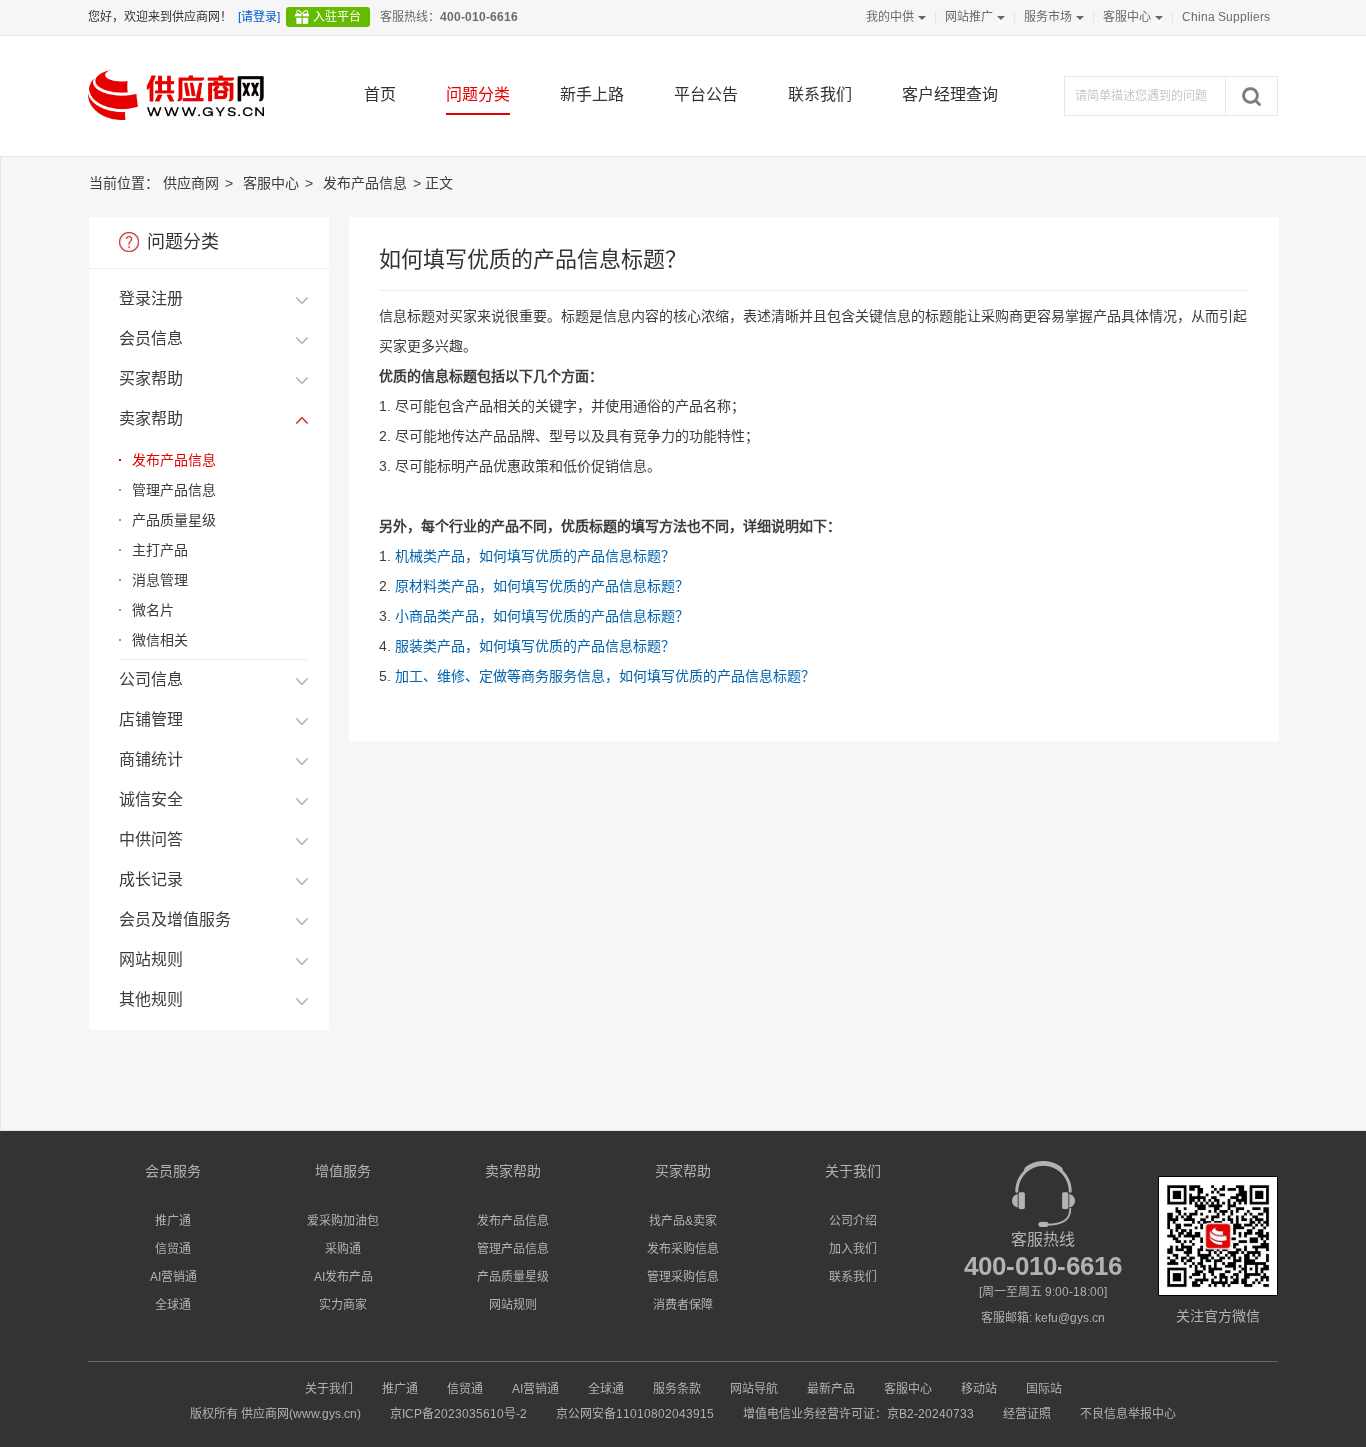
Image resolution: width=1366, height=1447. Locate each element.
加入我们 (853, 1249)
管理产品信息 (174, 490)
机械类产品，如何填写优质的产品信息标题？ (535, 556)
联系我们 (820, 94)
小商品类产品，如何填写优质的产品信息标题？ (542, 616)
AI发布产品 (343, 1277)
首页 (380, 94)
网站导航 (754, 1389)
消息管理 (160, 580)
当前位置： (124, 183)
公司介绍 (853, 1221)
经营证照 (1027, 1414)
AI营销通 (173, 1277)
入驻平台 (337, 17)
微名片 (153, 610)
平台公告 (706, 94)
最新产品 (831, 1389)
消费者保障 (683, 1305)
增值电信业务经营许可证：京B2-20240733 (858, 1414)
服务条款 (677, 1389)
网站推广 (969, 17)
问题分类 (478, 94)
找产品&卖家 (683, 1221)
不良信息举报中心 (1128, 1414)
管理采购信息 (683, 1277)
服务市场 (1048, 17)
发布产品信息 (365, 183)
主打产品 (160, 550)
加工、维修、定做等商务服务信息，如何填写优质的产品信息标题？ (605, 676)
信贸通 (173, 1249)
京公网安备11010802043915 (635, 1414)
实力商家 (343, 1305)
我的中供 (890, 17)
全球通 (173, 1305)
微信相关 (160, 640)
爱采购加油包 (343, 1221)
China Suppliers (1226, 17)
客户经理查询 (950, 94)
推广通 (173, 1221)
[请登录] (259, 17)
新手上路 (592, 94)
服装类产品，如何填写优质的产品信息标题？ (535, 646)
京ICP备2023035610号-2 (458, 1414)
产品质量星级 (174, 520)
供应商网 (191, 183)
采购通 (343, 1249)
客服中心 (1127, 17)
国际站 (1044, 1389)
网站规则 (513, 1305)
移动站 (979, 1389)
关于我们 (329, 1389)
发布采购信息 (683, 1249)
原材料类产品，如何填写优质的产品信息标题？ (542, 586)
